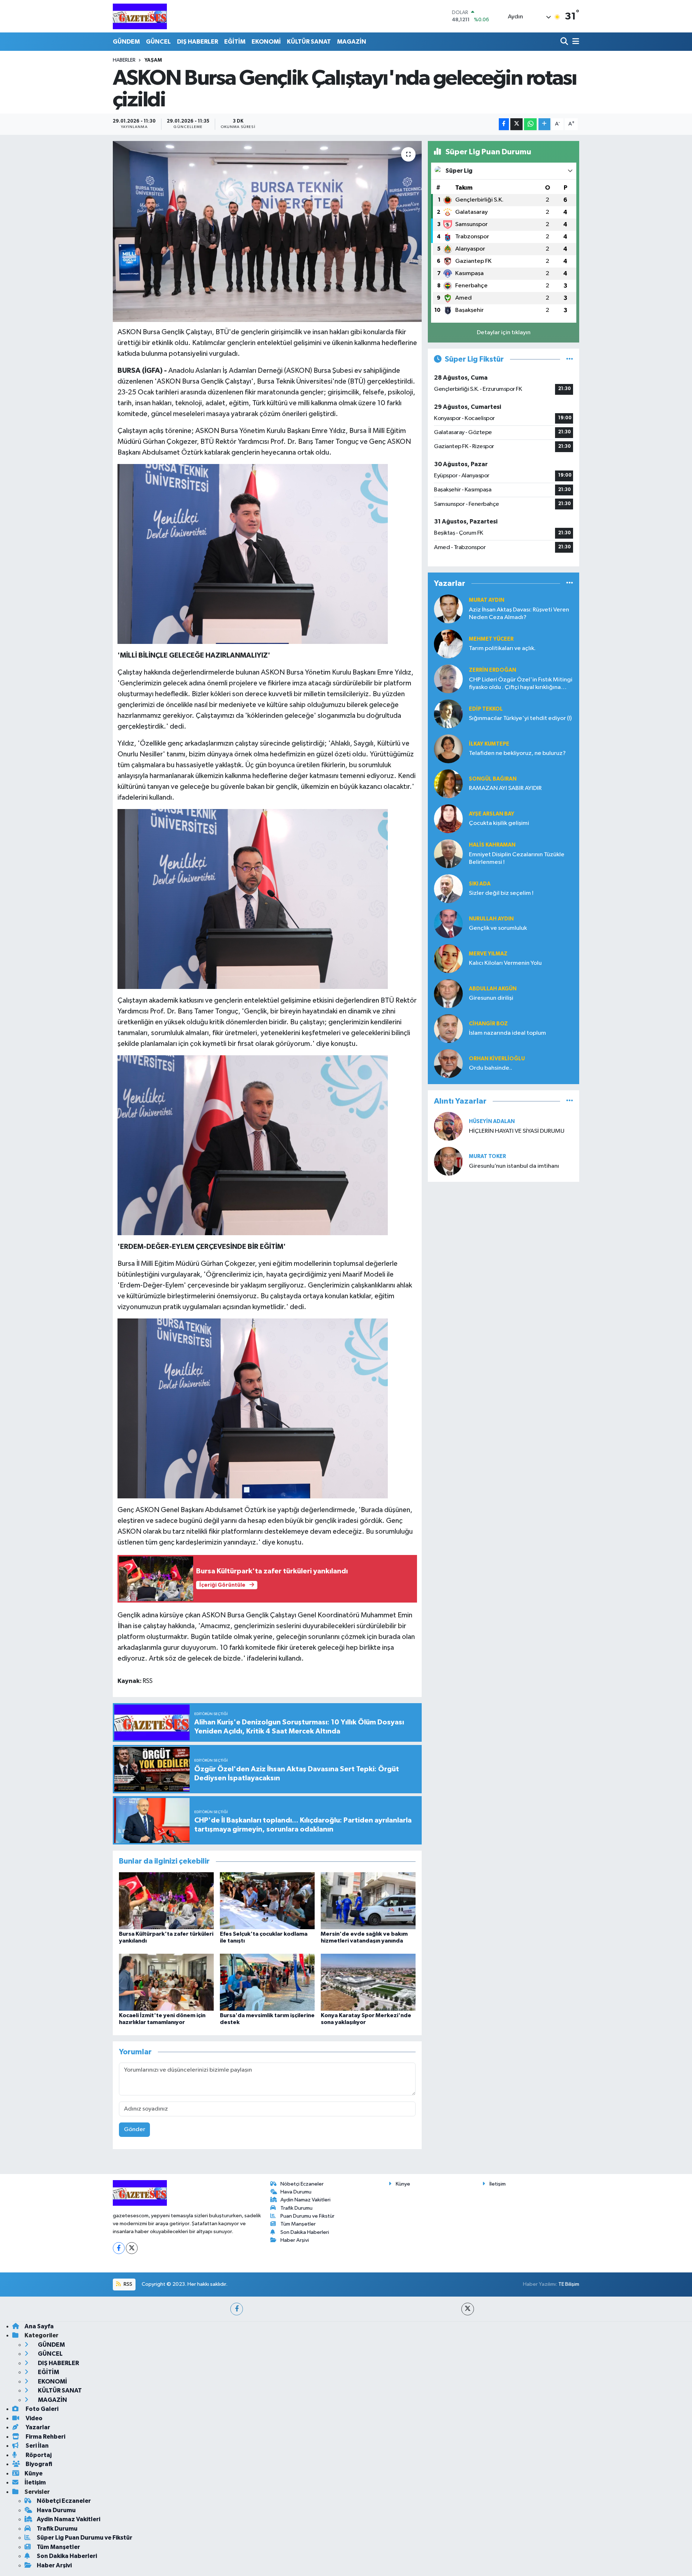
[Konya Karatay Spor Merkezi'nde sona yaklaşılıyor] (368, 1982)
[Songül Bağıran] (448, 784)
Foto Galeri (41, 2409)
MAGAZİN (352, 42)
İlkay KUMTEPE (489, 744)
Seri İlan (37, 2446)
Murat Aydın (487, 600)
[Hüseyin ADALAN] (448, 1126)
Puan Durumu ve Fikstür (307, 2216)
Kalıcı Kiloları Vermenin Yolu (505, 963)
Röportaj (38, 2455)
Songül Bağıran (493, 779)
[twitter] (468, 2309)
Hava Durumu (296, 2192)
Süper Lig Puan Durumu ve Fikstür (85, 2538)
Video (34, 2418)
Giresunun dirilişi (491, 998)
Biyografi (38, 2464)
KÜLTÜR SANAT (309, 42)
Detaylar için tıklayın (504, 333)
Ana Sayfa (39, 2326)
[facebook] (237, 2309)
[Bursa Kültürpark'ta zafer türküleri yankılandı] (166, 1901)
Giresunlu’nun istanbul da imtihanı (514, 1166)
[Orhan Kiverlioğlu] (448, 1063)
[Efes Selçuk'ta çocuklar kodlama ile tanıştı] (267, 1901)
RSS (127, 2284)
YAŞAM (153, 60)
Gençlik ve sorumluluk (498, 928)
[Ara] (565, 42)
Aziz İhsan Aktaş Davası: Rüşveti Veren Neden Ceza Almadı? (519, 614)
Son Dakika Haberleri (305, 2232)
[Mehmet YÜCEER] (448, 644)
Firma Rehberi (45, 2437)
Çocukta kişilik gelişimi (499, 823)
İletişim (498, 2184)
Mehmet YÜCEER (491, 639)
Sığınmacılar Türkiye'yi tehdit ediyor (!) (520, 718)
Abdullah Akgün (493, 989)
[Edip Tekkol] (448, 714)
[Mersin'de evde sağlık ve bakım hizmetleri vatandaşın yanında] (368, 1901)
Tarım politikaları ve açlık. (502, 648)
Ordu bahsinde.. (491, 1068)
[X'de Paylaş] (516, 124)
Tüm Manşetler (298, 2224)
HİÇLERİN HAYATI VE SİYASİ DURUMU (517, 1131)
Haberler (124, 60)
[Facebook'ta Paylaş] (504, 124)
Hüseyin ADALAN (492, 1121)
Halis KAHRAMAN (492, 845)
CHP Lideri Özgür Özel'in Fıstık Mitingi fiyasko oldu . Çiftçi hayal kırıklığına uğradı (521, 684)
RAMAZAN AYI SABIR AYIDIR (505, 788)
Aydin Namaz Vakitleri (305, 2200)
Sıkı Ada (480, 884)
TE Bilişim (569, 2284)
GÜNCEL (158, 42)
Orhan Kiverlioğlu (497, 1059)
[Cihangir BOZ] (448, 1028)
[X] (132, 2248)
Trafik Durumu (296, 2208)
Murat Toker (487, 1156)
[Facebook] (119, 2248)
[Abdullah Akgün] (448, 993)
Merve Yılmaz (488, 954)
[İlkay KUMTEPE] (448, 749)
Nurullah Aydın (491, 919)
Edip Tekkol (486, 709)
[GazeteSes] (140, 16)
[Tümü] (570, 584)
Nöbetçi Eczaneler (302, 2184)
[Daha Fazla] (544, 124)
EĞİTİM (235, 42)
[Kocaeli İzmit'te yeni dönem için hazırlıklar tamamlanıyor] (166, 1982)
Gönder (135, 2129)
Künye (403, 2184)
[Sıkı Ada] (448, 889)
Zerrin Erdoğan (493, 670)
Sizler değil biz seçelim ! (501, 893)
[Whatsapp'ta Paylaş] (530, 124)
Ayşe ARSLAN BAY (492, 814)
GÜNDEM (126, 42)
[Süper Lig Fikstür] (570, 359)
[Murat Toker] (448, 1161)
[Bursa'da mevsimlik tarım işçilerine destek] (267, 1982)
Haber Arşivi (295, 2240)
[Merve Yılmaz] (448, 958)
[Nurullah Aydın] (448, 924)
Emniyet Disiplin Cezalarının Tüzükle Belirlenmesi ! (517, 858)
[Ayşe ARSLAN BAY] (448, 819)
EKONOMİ (266, 42)
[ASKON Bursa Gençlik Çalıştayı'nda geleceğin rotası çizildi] (267, 231)
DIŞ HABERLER (198, 42)
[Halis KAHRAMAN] (448, 854)
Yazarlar (37, 2427)
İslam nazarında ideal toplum (507, 1033)
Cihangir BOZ (488, 1024)
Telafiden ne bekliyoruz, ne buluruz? (517, 753)
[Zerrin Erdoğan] (448, 679)
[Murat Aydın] (448, 609)
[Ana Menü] (575, 42)
